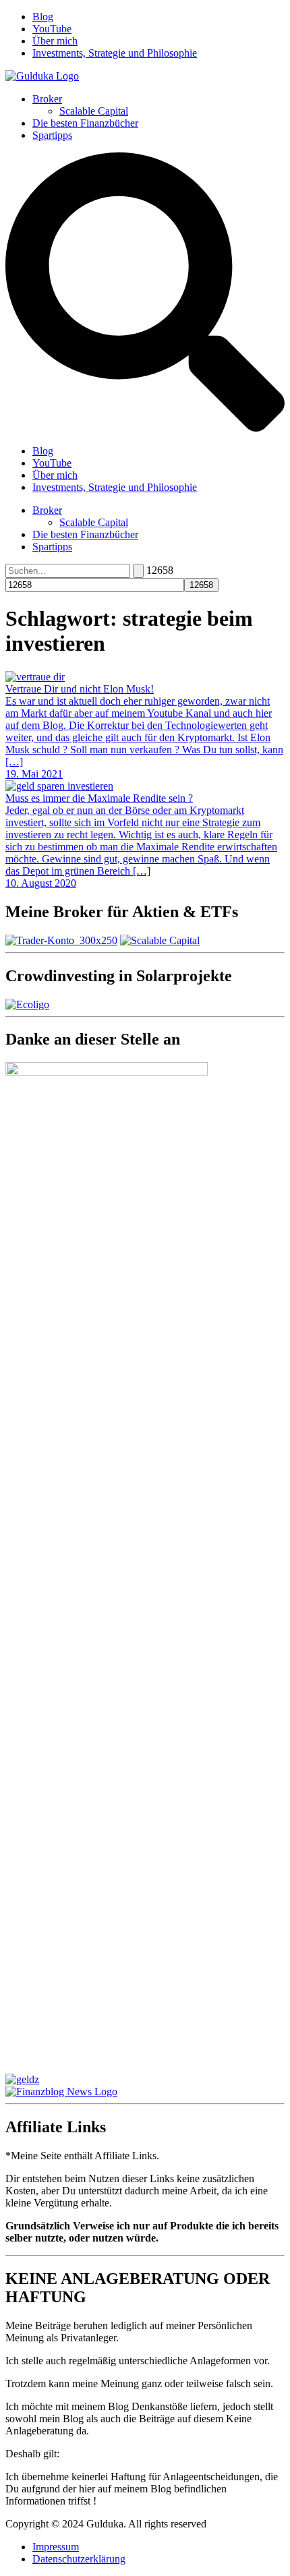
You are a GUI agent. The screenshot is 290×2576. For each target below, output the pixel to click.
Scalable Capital (94, 111)
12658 (160, 570)
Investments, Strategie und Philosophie (115, 53)
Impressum (56, 2547)
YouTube (52, 29)
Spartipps (52, 135)
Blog (43, 17)
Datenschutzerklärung (79, 2559)
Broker (47, 99)
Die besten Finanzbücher (85, 123)
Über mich (55, 41)
